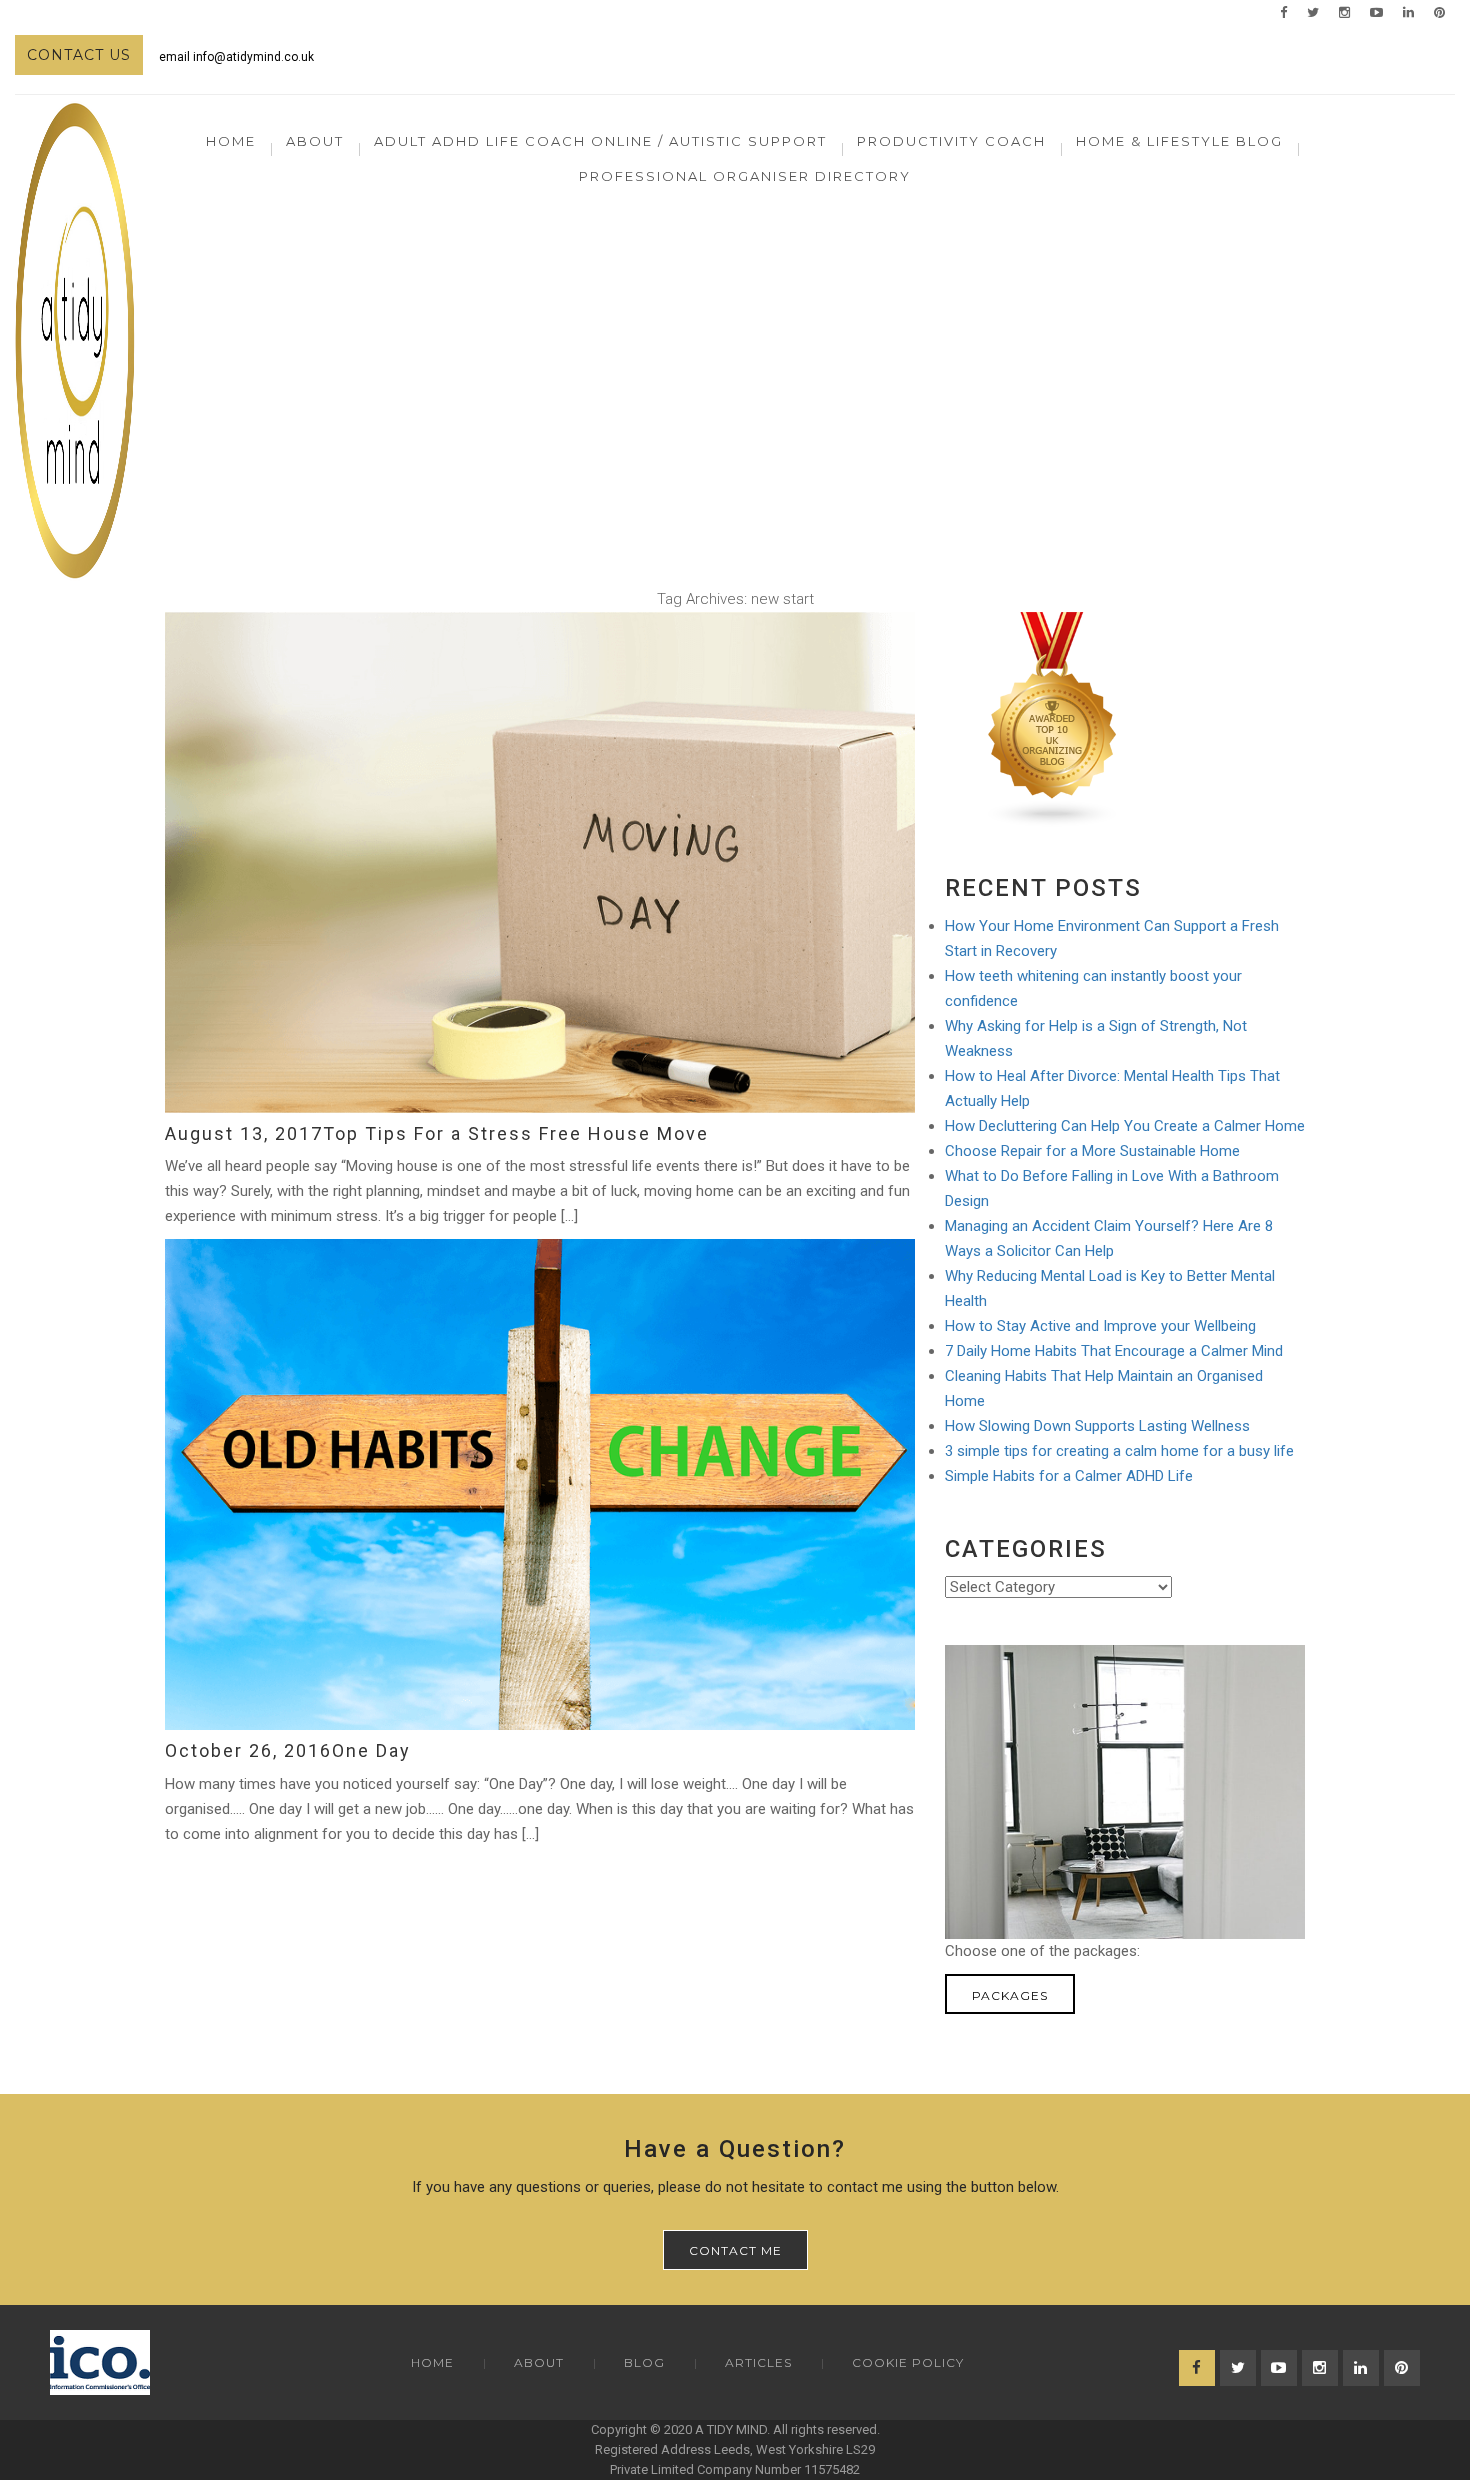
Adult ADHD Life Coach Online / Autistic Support (600, 141)
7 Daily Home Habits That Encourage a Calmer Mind (1114, 1351)
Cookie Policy (908, 2362)
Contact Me (735, 2250)
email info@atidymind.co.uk (236, 57)
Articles (758, 2362)
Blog (644, 2362)
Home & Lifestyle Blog (1179, 141)
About (539, 2362)
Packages (1010, 1995)
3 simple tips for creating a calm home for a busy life (1119, 1451)
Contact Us (79, 55)
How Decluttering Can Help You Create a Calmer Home (1125, 1126)
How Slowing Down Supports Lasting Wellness (1097, 1426)
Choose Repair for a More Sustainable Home (1092, 1151)
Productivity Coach (951, 141)
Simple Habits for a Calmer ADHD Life (1069, 1476)
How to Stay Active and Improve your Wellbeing (1100, 1326)
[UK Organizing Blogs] (1053, 719)
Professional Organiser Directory (745, 176)
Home (231, 141)
